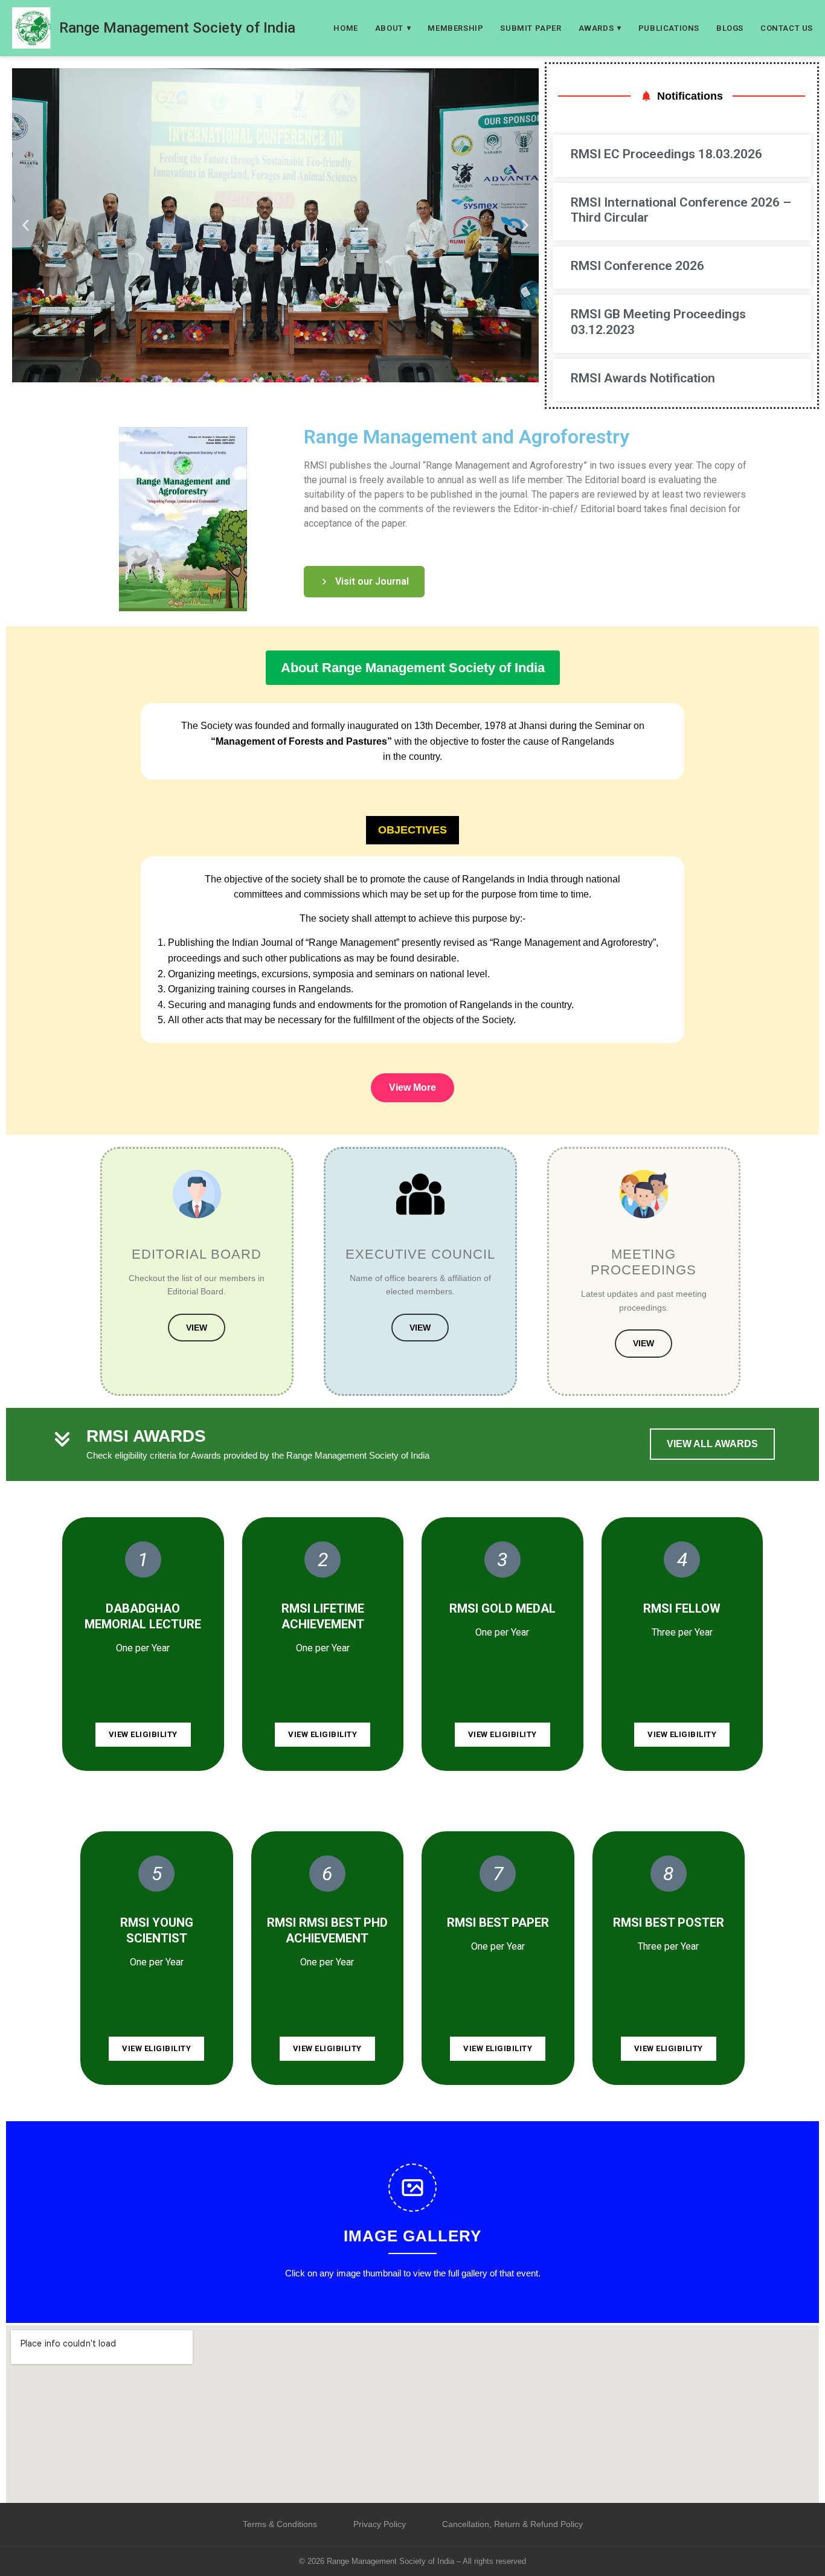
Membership (455, 28)
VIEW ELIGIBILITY (143, 1734)
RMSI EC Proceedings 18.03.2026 (668, 154)
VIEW (197, 1328)
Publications (669, 28)
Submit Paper (531, 28)
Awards (600, 28)
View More (412, 1087)
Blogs (730, 28)
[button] (26, 225)
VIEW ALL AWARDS (712, 1444)
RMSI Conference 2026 (637, 266)
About (393, 28)
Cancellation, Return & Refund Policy (512, 2524)
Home (345, 28)
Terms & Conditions (280, 2524)
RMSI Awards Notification (643, 378)
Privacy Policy (380, 2524)
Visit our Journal (372, 581)
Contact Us (787, 28)
